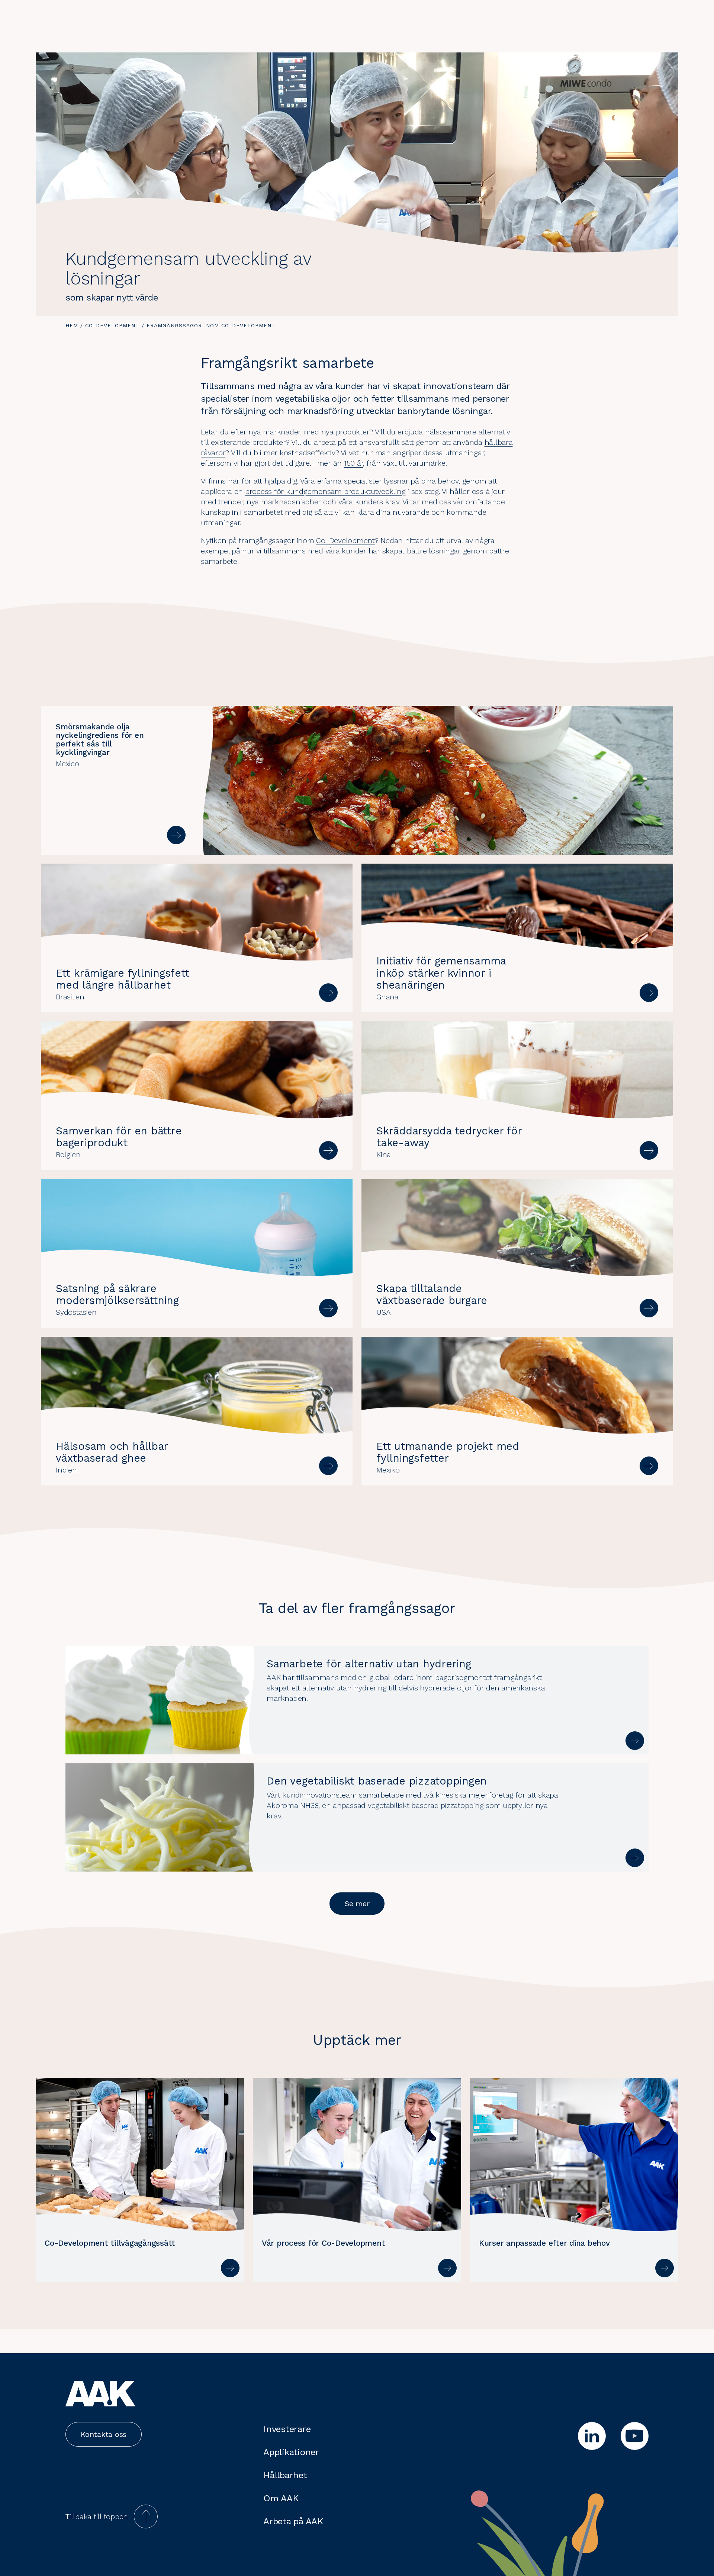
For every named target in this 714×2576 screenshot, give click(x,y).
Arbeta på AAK (293, 2521)
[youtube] (635, 2436)
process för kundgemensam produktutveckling (325, 491)
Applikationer (291, 2452)
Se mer (357, 1904)
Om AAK (281, 2498)
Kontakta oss (104, 2434)
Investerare (287, 2429)
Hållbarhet (285, 2475)
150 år (354, 463)
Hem (72, 325)
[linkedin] (592, 2436)
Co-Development (112, 325)
